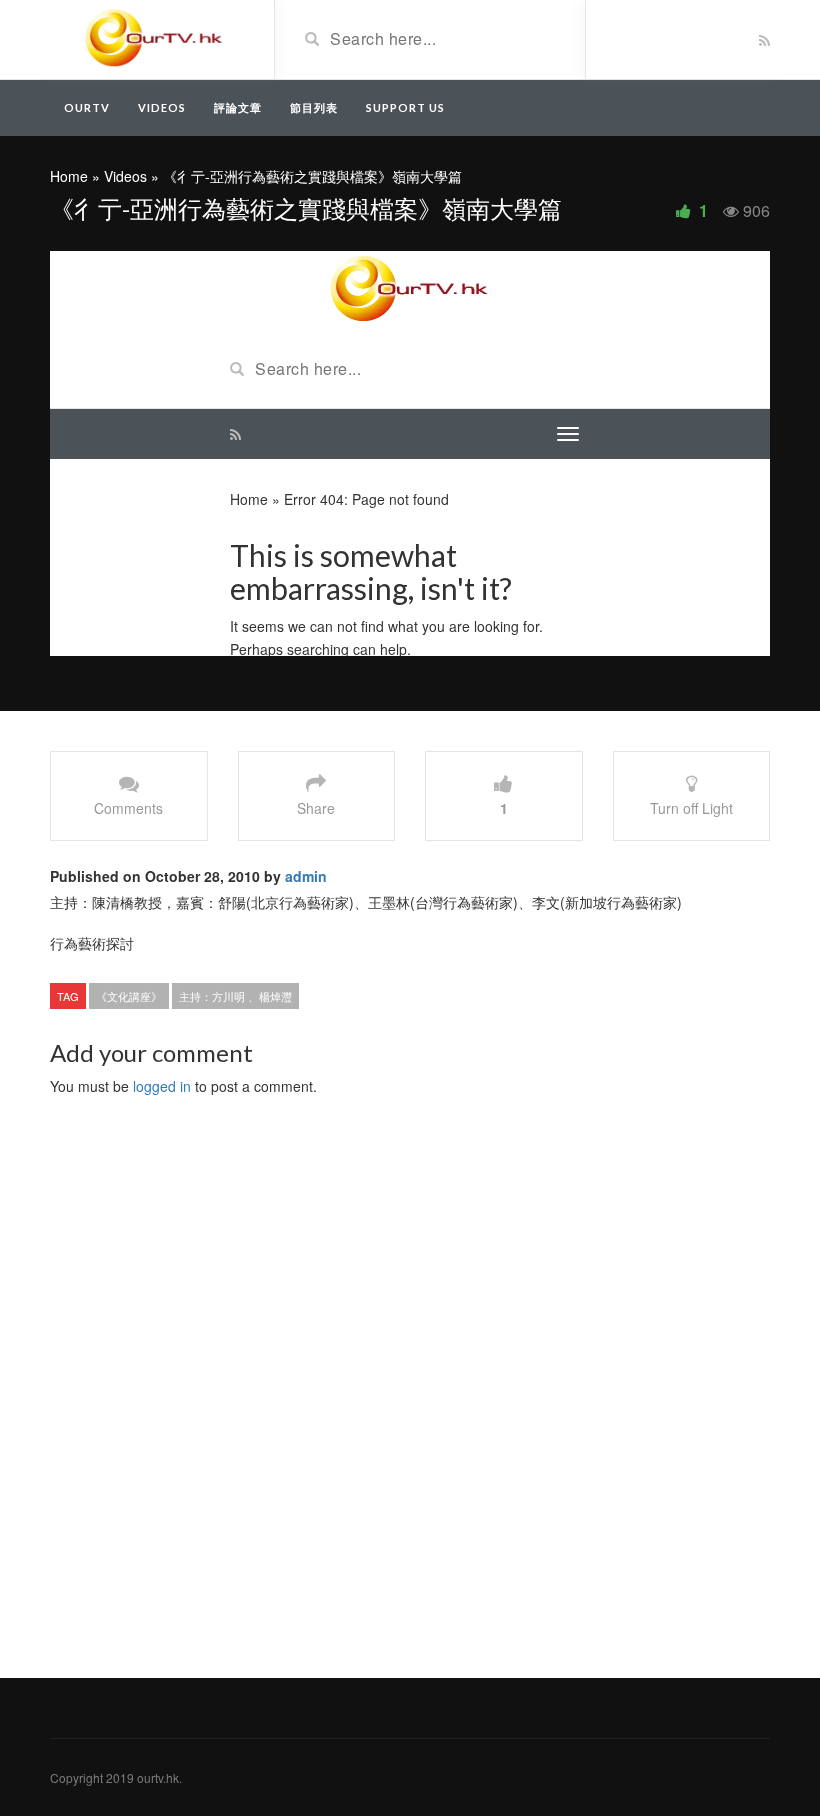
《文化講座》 (129, 996)
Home (69, 176)
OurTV (87, 107)
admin (306, 876)
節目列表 (314, 107)
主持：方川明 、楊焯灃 (235, 996)
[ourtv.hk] (154, 38)
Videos (162, 107)
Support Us (405, 107)
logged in (162, 1086)
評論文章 (238, 107)
